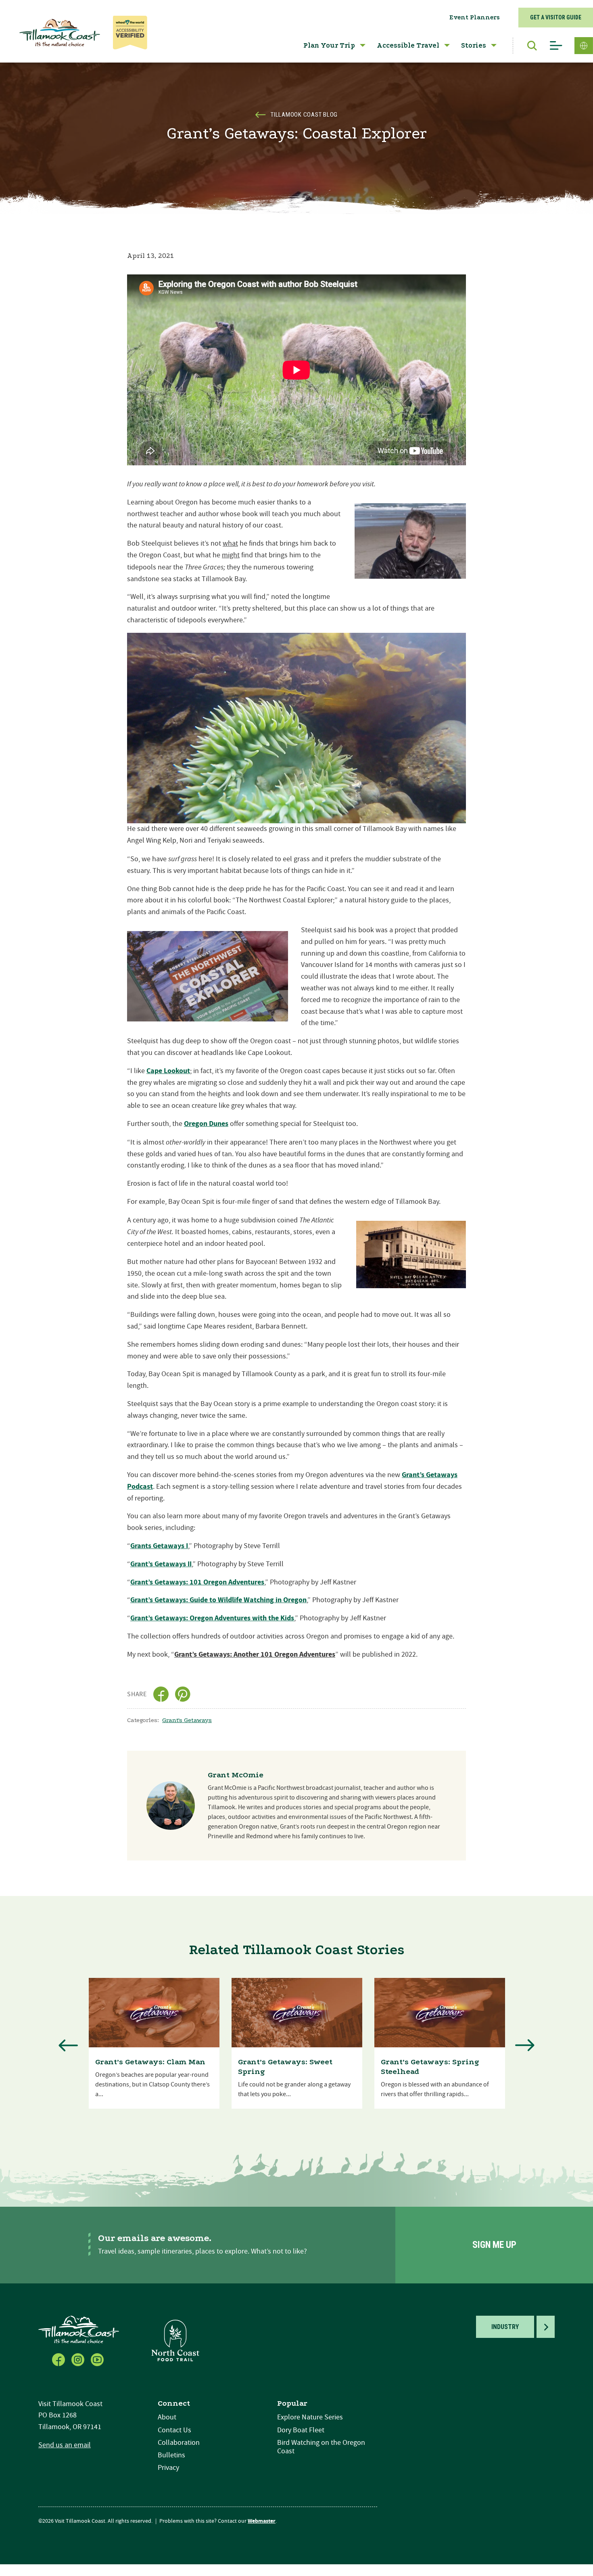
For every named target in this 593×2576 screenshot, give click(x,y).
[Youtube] (98, 2359)
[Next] (525, 2045)
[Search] (528, 46)
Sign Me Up (494, 2245)
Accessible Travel (408, 45)
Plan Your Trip (329, 45)
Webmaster (262, 2521)
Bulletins (171, 2455)
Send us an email (65, 2445)
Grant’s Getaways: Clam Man (150, 2062)
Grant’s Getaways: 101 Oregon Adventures (197, 1582)
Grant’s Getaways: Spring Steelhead (430, 2067)
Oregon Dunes (206, 1124)
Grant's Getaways (187, 1720)
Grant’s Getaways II (161, 1564)
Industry (505, 2327)
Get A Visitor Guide (556, 17)
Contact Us (174, 2430)
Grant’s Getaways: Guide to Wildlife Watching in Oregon (218, 1600)
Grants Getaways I (159, 1546)
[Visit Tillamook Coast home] (79, 2329)
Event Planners (475, 17)
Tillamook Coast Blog (304, 115)
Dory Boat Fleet (301, 2430)
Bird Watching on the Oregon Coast (321, 2447)
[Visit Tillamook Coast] (60, 33)
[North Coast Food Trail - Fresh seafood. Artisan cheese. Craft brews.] (175, 2340)
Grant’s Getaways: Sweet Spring (285, 2067)
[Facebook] (59, 2359)
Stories (474, 45)
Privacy (168, 2468)
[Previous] (68, 2045)
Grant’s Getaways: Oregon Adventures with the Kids (212, 1618)
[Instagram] (79, 2359)
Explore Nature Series (310, 2417)
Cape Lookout (168, 1071)
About (167, 2417)
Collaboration (179, 2443)
